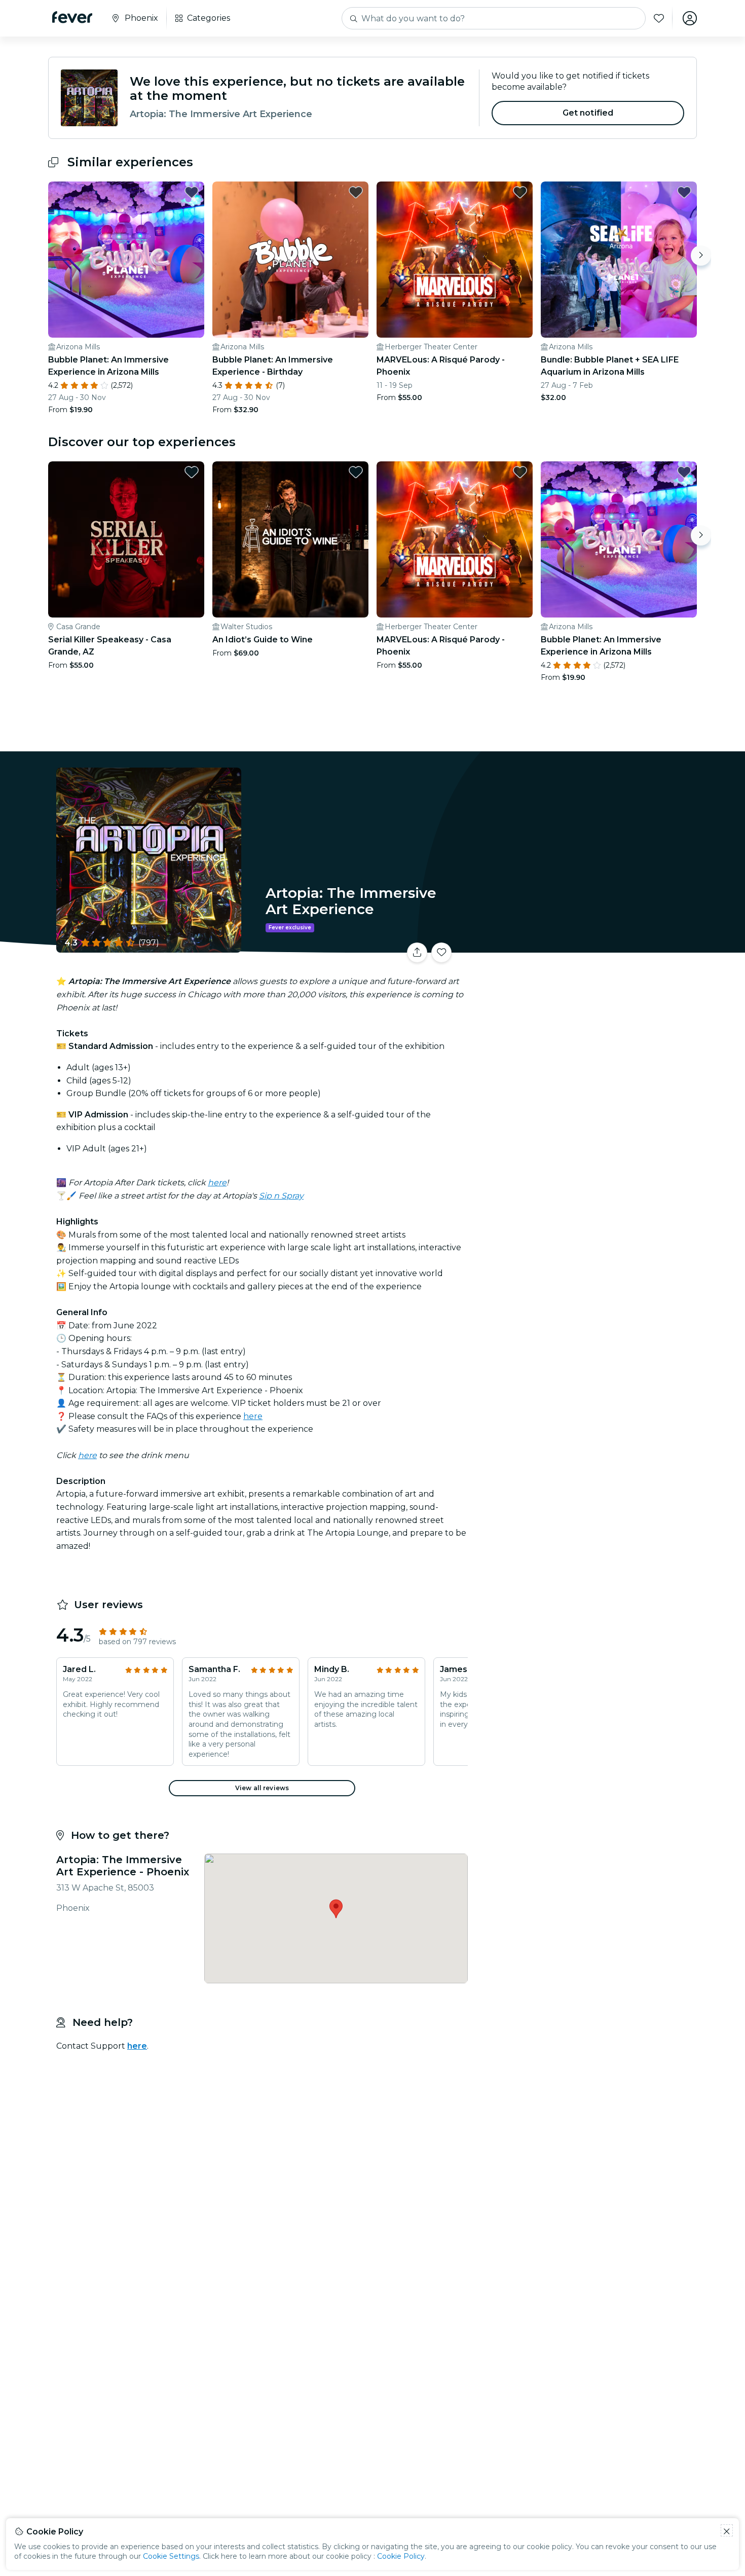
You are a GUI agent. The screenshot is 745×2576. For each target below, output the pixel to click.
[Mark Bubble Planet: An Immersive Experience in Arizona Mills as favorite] (192, 192)
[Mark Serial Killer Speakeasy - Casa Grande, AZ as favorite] (192, 472)
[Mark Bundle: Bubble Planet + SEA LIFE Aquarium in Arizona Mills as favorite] (684, 192)
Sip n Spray (281, 1196)
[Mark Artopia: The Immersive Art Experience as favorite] (441, 953)
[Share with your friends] (417, 953)
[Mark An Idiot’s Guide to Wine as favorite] (356, 472)
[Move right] (701, 256)
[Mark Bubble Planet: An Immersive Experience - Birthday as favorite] (356, 192)
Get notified (588, 113)
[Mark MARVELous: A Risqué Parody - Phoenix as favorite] (520, 192)
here (217, 1183)
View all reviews (262, 1788)
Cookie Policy (401, 2556)
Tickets (584, 946)
